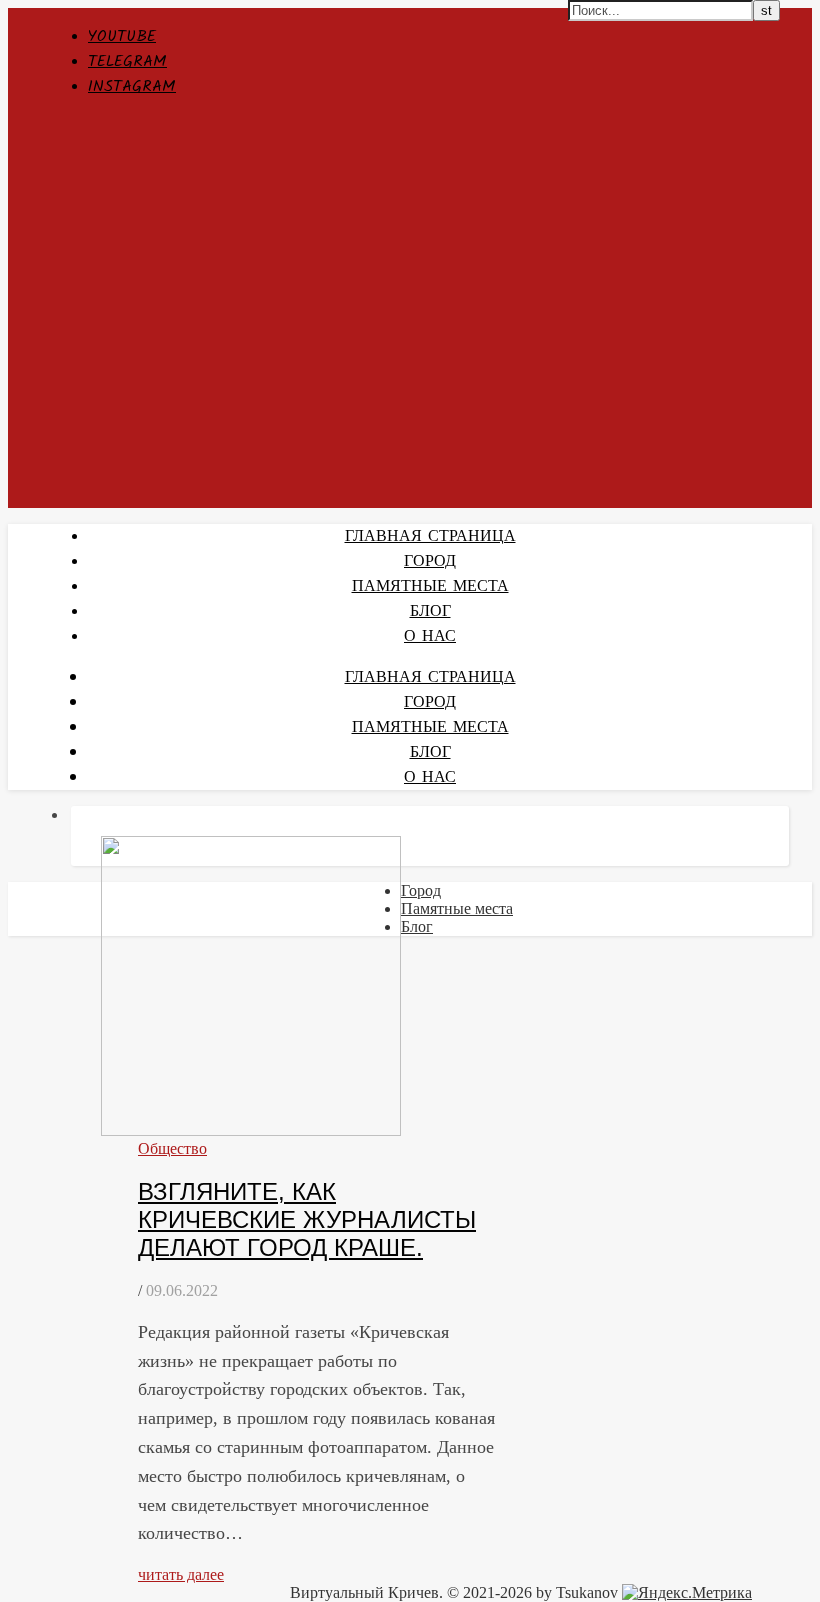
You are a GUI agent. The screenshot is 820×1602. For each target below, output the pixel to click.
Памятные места (457, 908)
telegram (127, 61)
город (430, 561)
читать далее (181, 1574)
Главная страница (430, 536)
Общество (172, 1148)
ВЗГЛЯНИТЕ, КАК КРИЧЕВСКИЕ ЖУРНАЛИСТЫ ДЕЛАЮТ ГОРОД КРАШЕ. (307, 1219)
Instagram (132, 86)
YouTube (122, 36)
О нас (430, 636)
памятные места (430, 586)
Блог (430, 611)
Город (421, 890)
